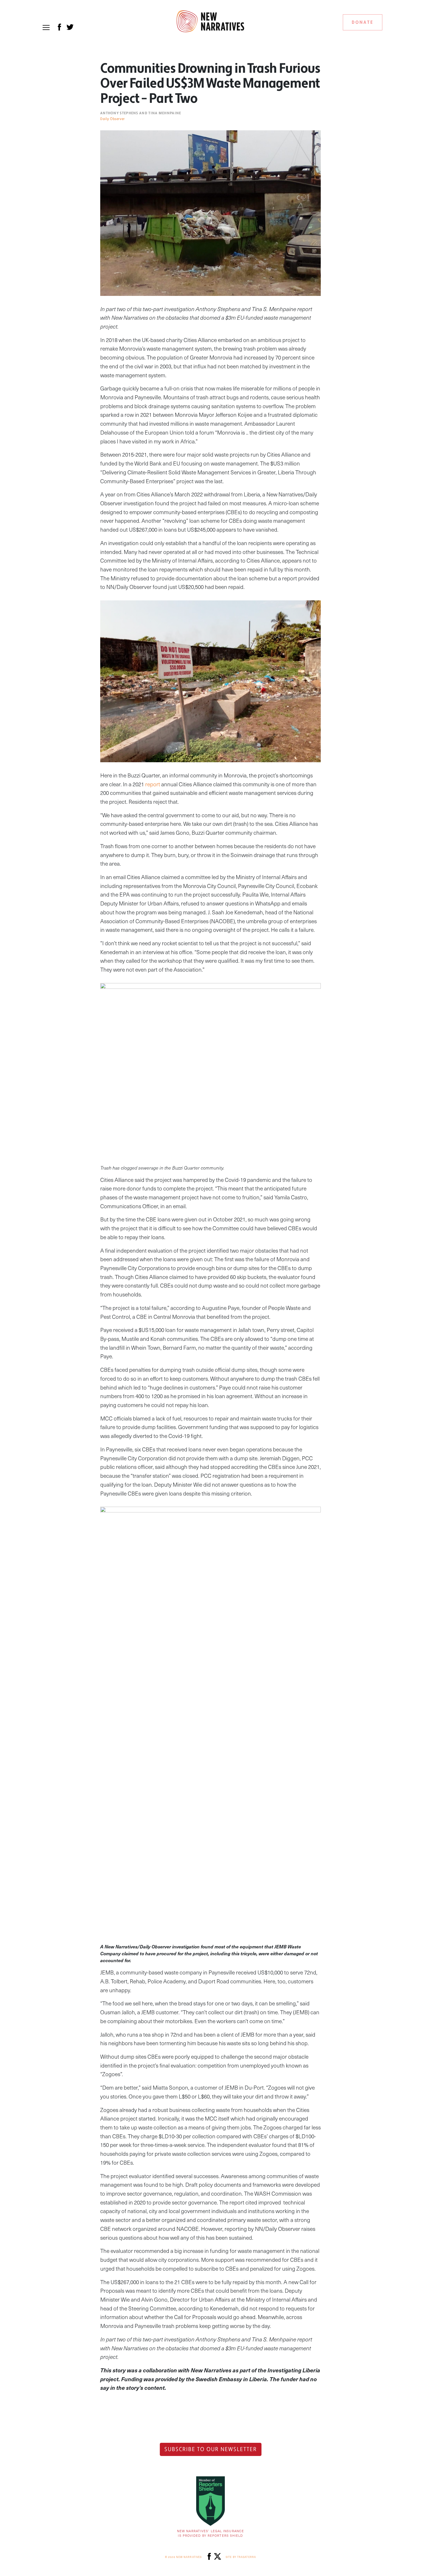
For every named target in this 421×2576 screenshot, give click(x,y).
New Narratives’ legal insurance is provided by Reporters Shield (210, 2533)
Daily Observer (113, 119)
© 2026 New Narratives (183, 2557)
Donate (363, 22)
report (153, 784)
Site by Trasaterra (241, 2557)
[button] (46, 27)
